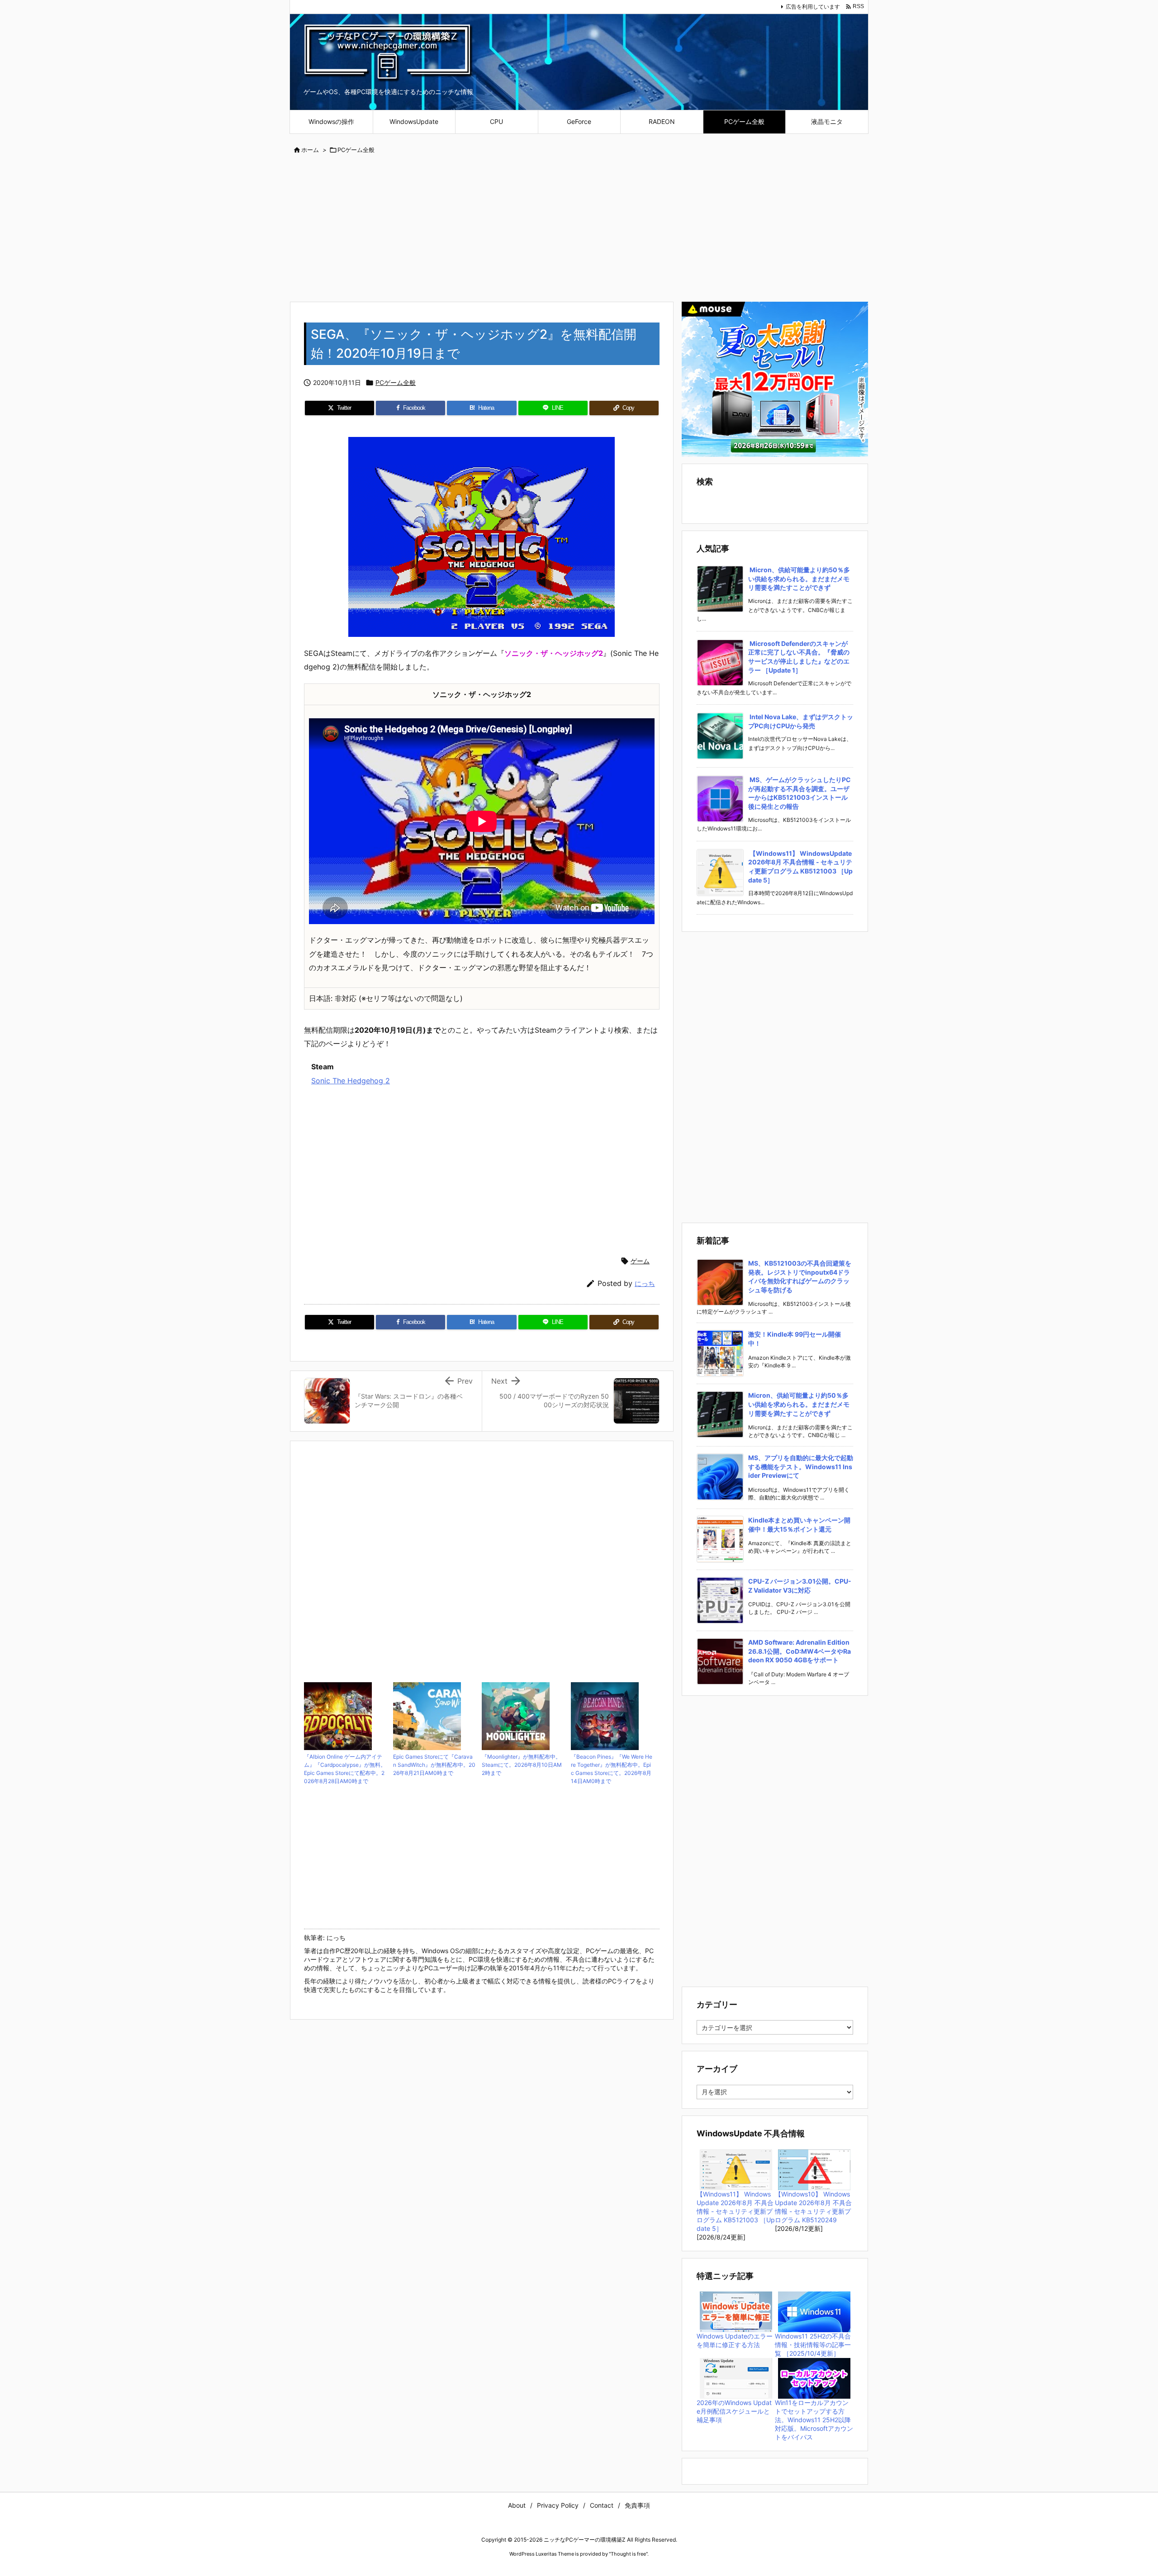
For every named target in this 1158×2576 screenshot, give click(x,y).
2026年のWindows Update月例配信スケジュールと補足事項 (734, 2411)
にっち (645, 1283)
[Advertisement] (579, 229)
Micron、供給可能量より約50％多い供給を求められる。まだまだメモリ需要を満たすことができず (799, 579)
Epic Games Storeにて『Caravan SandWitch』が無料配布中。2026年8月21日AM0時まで (434, 1765)
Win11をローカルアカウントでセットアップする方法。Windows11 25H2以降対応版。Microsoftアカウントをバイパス (814, 2420)
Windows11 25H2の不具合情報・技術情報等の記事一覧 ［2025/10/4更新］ (813, 2345)
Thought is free (628, 2554)
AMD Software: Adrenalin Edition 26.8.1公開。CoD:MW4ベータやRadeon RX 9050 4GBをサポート (800, 1651)
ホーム (310, 150)
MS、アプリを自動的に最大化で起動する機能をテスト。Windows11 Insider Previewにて (801, 1466)
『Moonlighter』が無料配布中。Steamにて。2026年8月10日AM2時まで (522, 1765)
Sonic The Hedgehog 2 (351, 1081)
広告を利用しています (813, 7)
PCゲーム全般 (356, 150)
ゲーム (640, 1261)
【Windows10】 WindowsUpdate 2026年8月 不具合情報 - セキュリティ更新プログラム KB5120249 (813, 2207)
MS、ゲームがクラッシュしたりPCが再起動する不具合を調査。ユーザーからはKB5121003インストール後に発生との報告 (800, 793)
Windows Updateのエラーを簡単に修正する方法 (735, 2340)
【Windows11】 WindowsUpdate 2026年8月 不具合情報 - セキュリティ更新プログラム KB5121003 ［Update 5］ (736, 2211)
